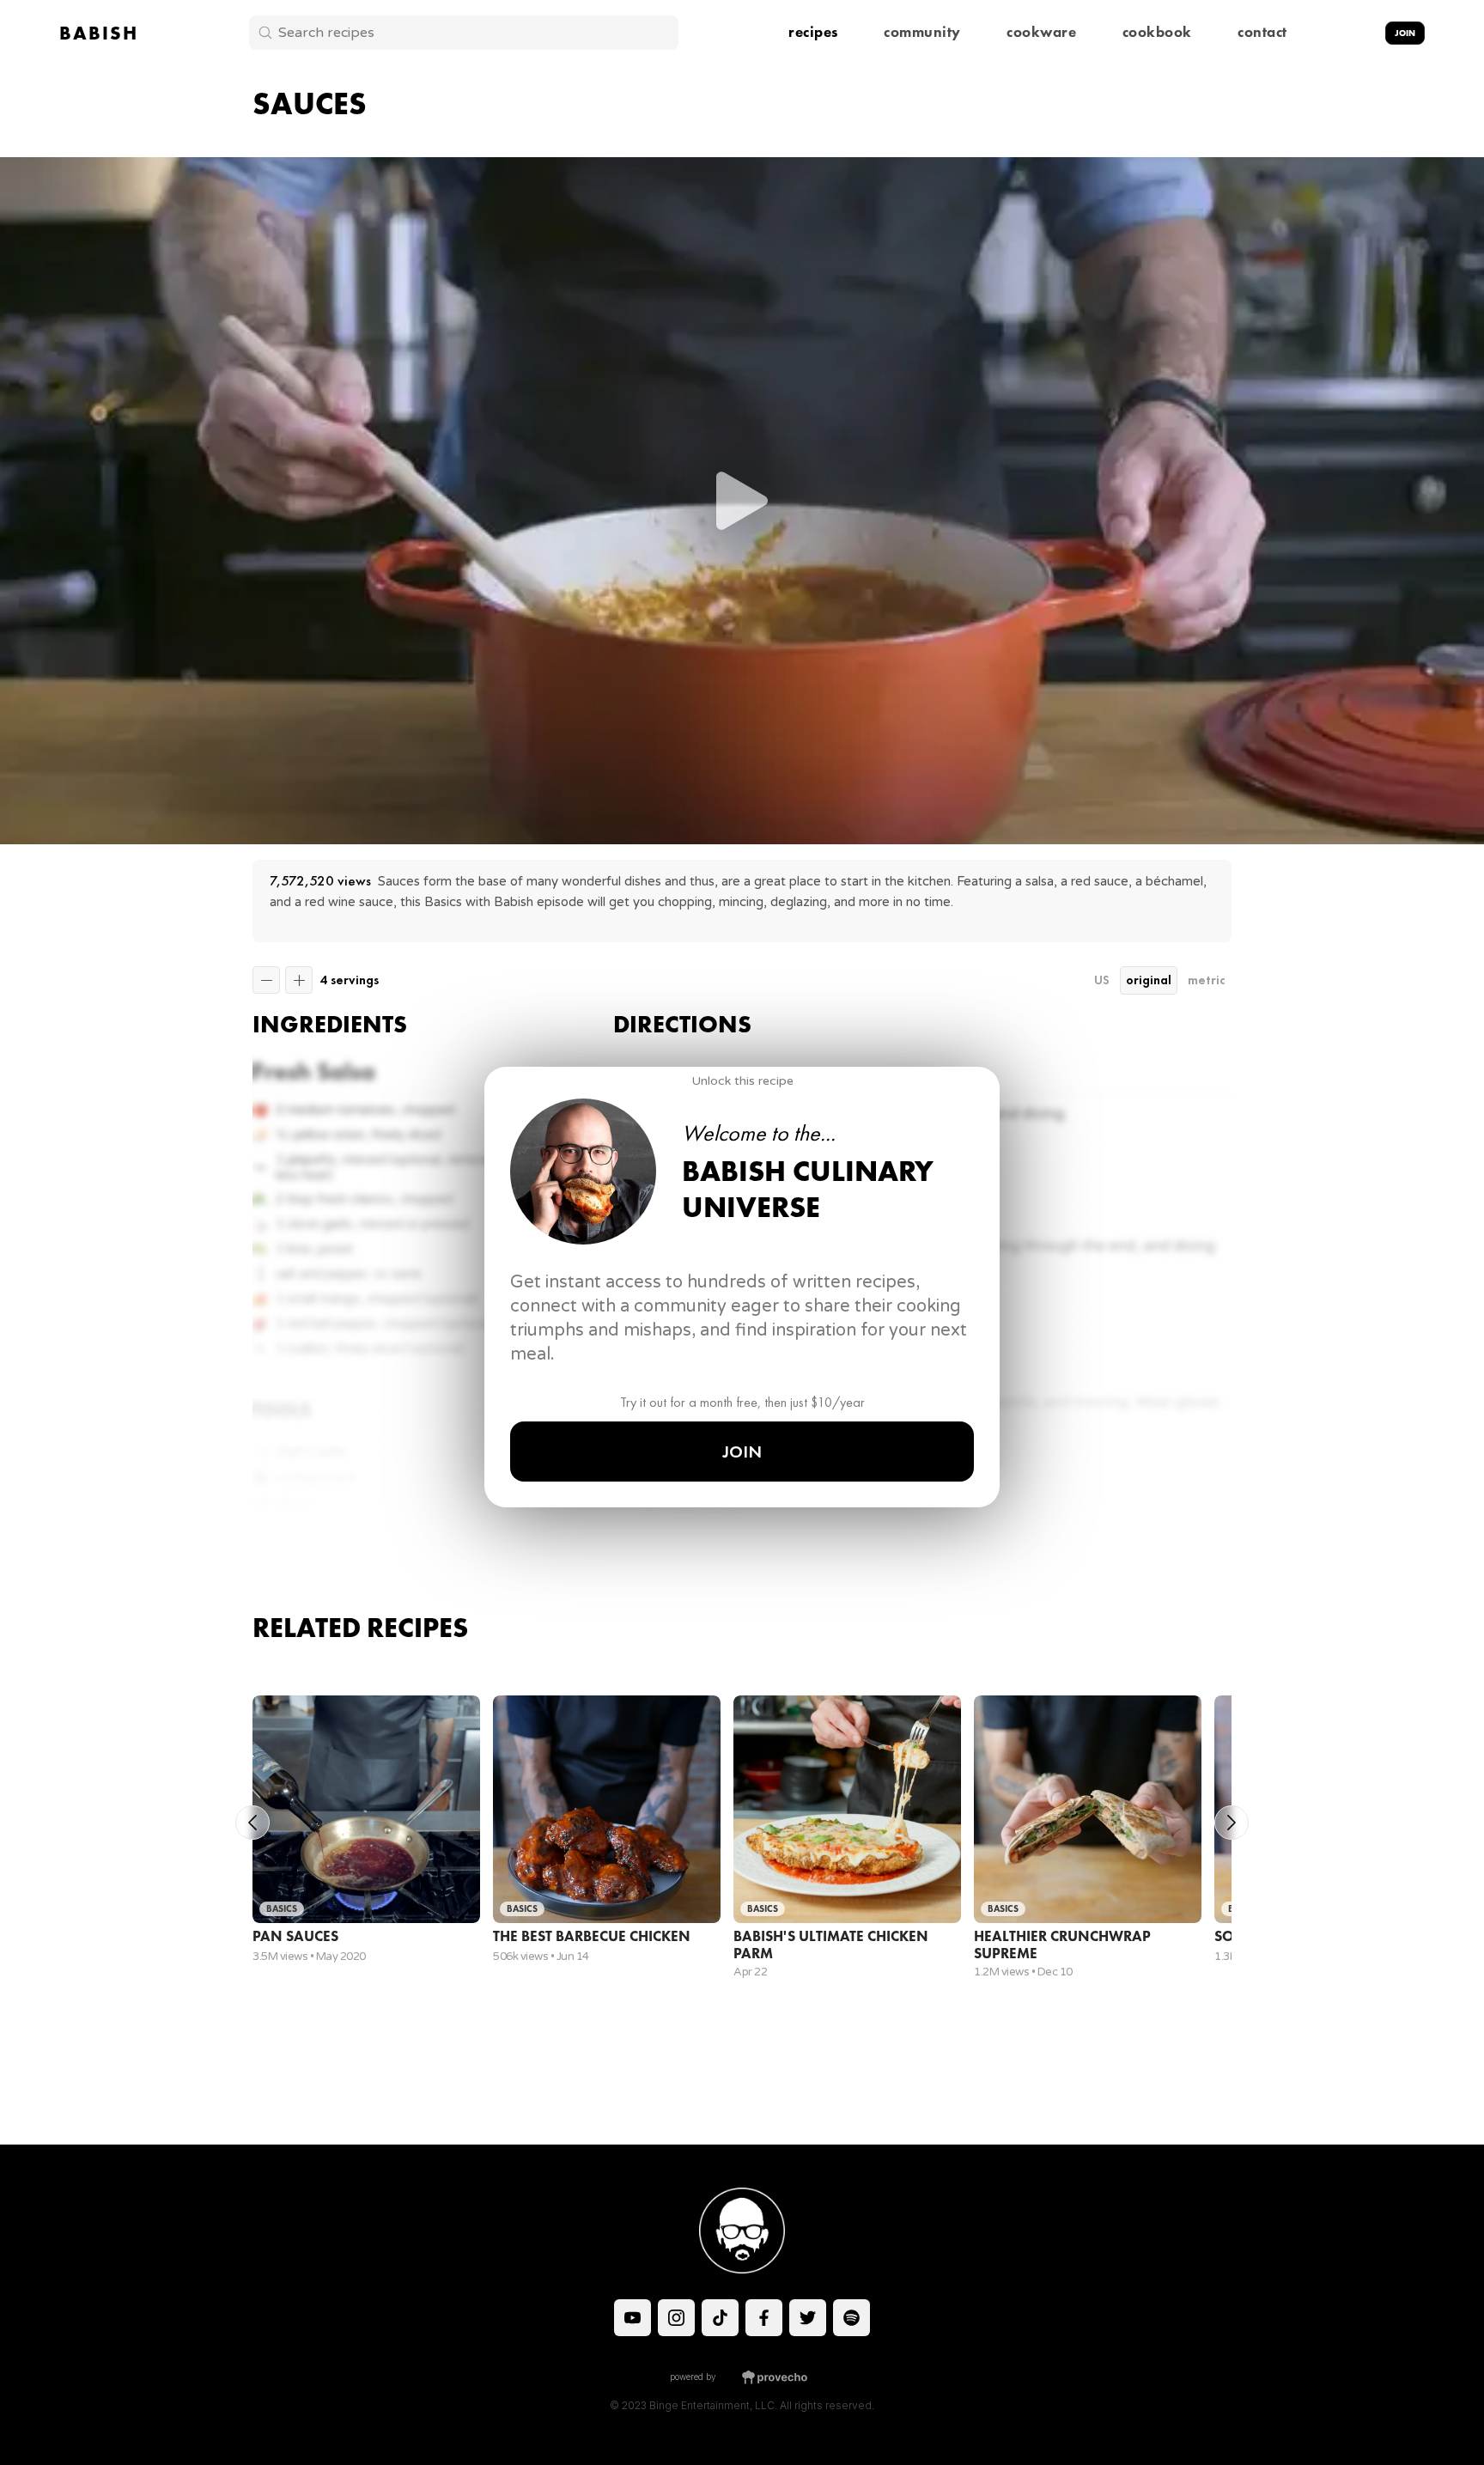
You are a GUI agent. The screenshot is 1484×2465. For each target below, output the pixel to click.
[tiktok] (633, 2318)
